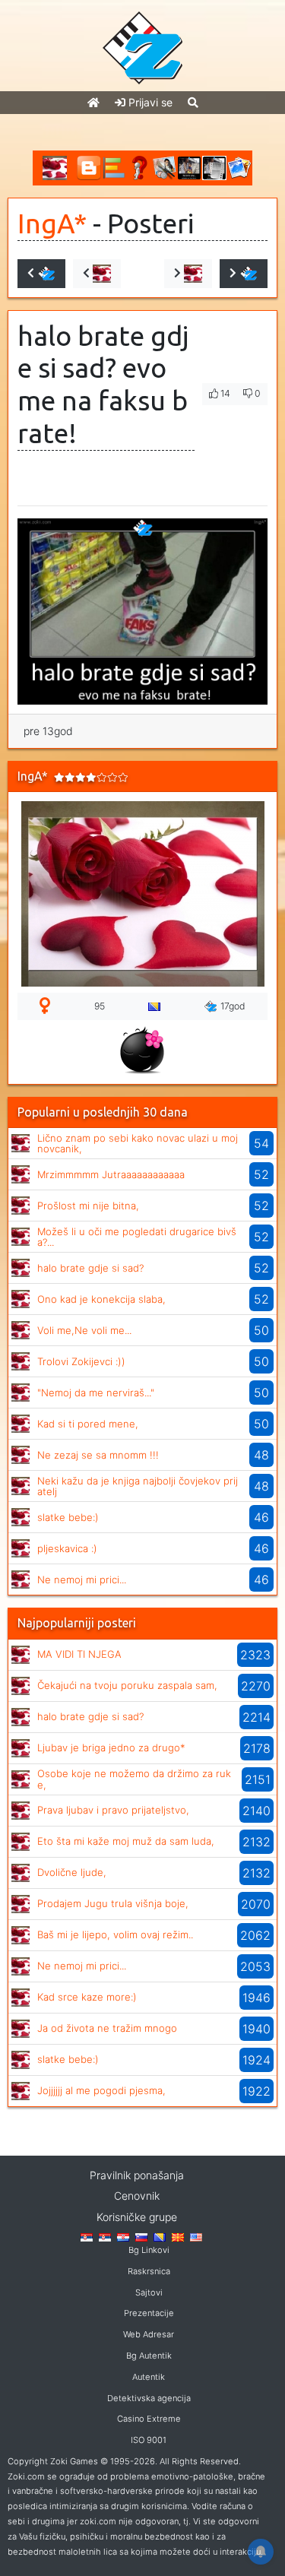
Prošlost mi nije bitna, (88, 1206)
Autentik (149, 2377)
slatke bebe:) (68, 1517)
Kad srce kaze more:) (87, 1997)
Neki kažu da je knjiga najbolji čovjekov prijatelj (138, 1486)
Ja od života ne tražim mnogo (107, 2028)
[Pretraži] (193, 102)
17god (233, 1006)
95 (100, 1006)
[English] (196, 2236)
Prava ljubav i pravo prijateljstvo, (113, 1810)
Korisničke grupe (137, 2217)
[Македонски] (178, 2236)
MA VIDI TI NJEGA (79, 1654)
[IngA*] (21, 1142)
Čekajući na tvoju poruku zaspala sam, (127, 1685)
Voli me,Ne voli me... (84, 1330)
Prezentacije (149, 2313)
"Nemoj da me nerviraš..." (96, 1393)
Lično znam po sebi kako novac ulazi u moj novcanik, (138, 1143)
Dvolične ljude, (72, 1872)
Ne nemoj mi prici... (82, 1580)
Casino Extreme (149, 2419)
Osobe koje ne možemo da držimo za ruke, (134, 1779)
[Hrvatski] (123, 2236)
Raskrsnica (149, 2271)
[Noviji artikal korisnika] (97, 274)
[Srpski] (105, 2236)
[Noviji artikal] (41, 274)
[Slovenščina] (141, 2236)
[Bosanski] (160, 2236)
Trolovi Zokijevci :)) (81, 1361)
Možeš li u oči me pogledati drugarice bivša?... (137, 1237)
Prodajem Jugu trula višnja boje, (113, 1903)
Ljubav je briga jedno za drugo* (111, 1747)
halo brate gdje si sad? (90, 1268)
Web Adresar (149, 2334)
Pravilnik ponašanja (137, 2175)
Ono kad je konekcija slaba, (101, 1299)
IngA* (52, 223)
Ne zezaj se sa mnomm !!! (98, 1455)
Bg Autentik (149, 2356)
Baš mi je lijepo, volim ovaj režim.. (115, 1934)
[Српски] (87, 2236)
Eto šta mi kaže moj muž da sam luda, (126, 1841)
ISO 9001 (149, 2440)
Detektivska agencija (149, 2398)
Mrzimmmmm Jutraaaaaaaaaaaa (111, 1174)
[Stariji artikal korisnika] (188, 274)
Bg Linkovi (149, 2250)
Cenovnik (137, 2196)
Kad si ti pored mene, (88, 1424)
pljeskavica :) (67, 1548)
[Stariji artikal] (244, 274)
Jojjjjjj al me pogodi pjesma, (101, 2090)
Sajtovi (149, 2292)
